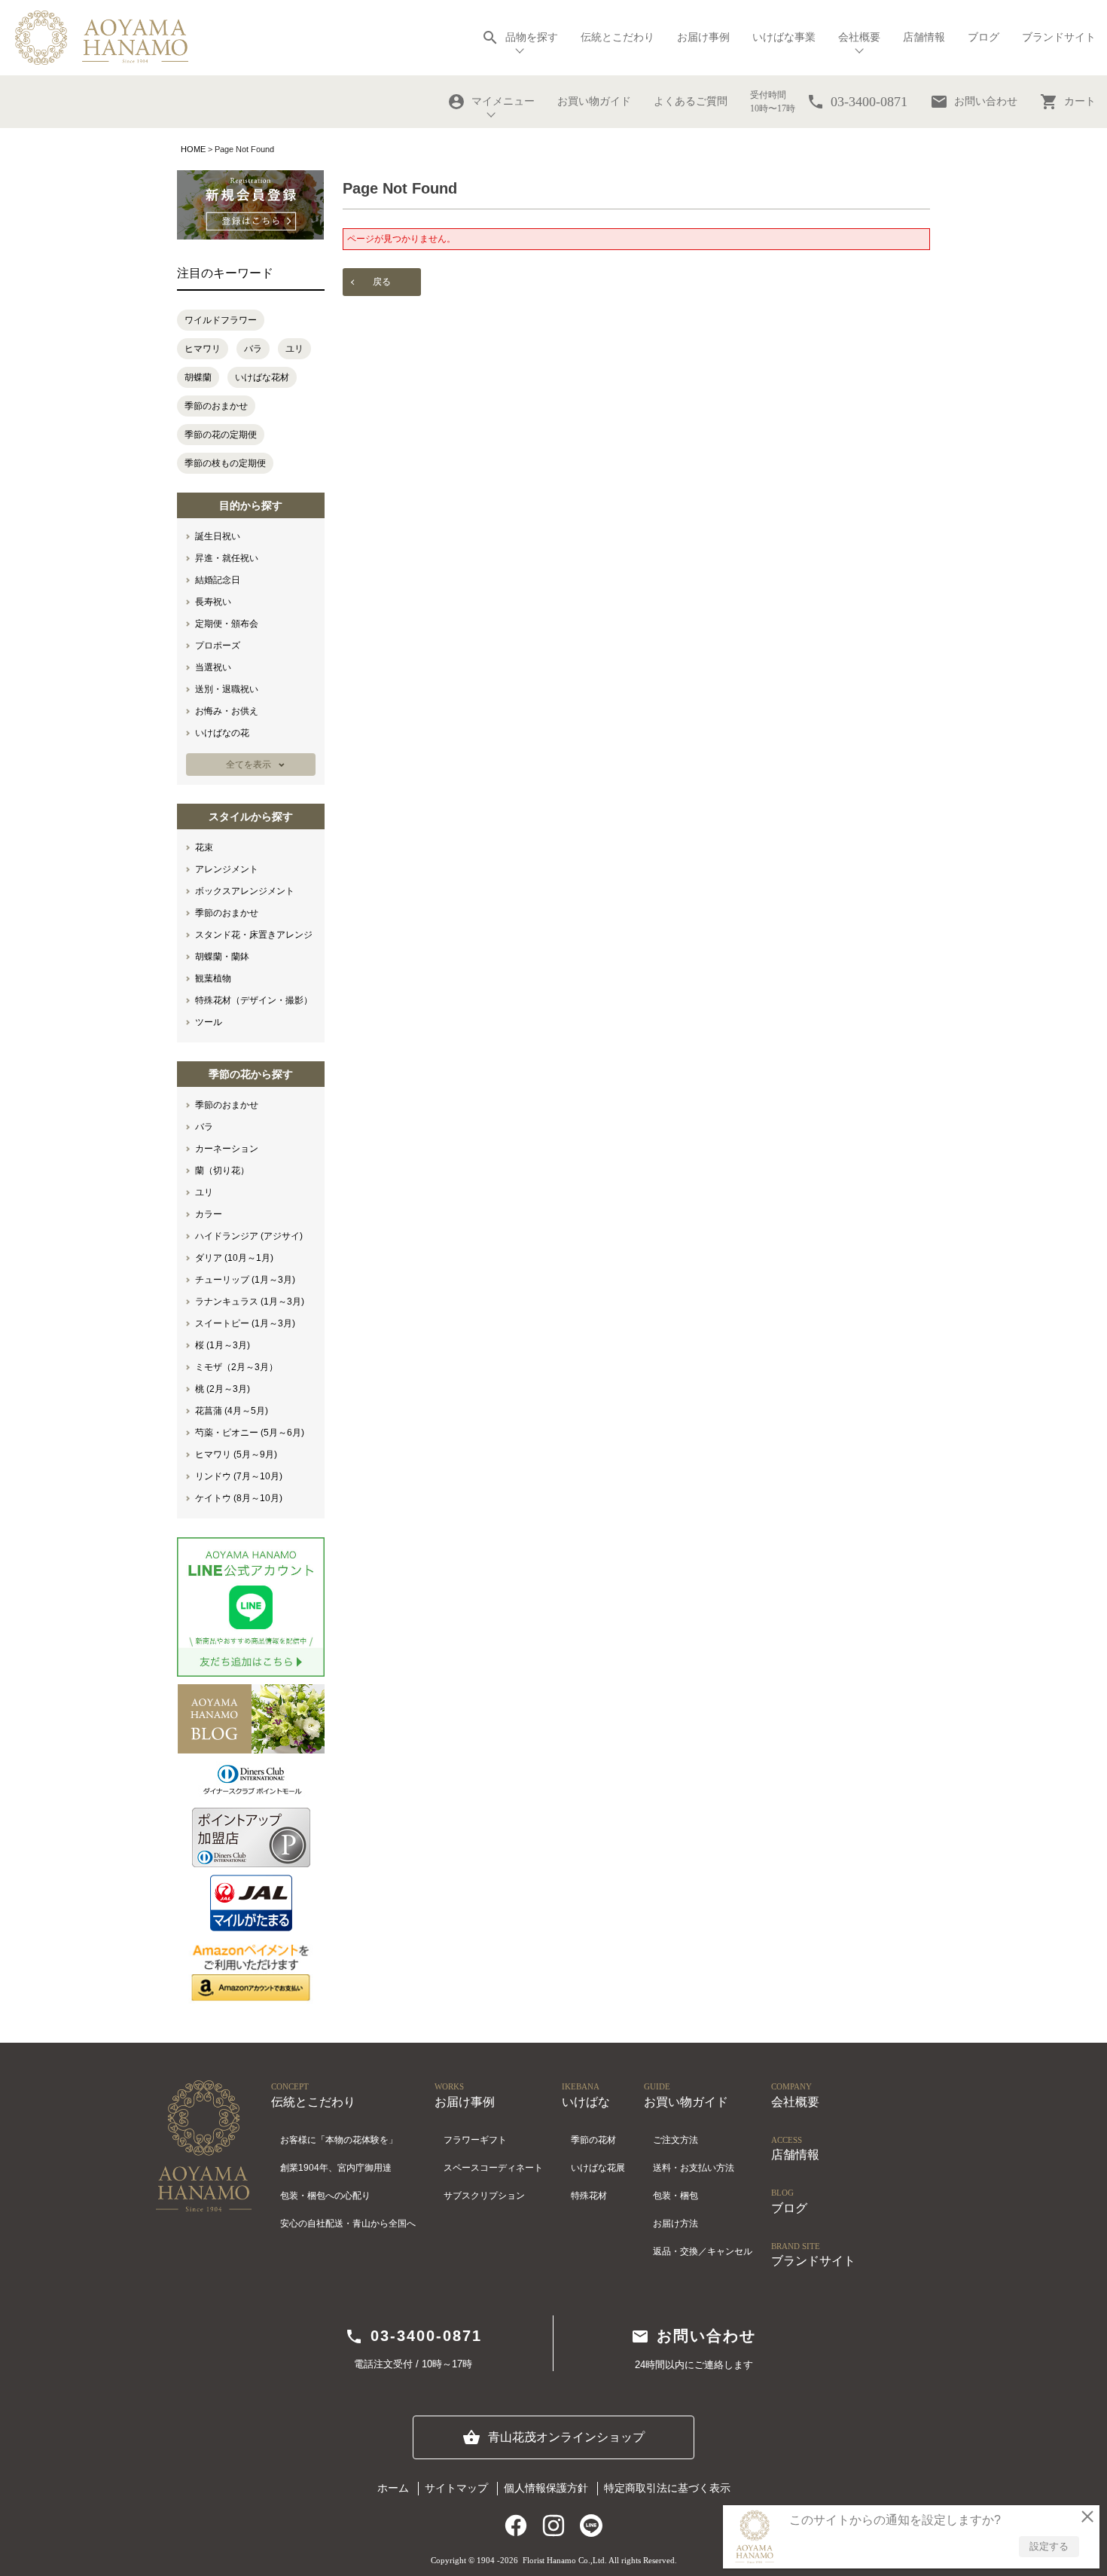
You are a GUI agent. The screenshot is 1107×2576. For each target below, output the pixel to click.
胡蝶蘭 (198, 377)
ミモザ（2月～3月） (236, 1367)
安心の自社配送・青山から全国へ (348, 2223)
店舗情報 (924, 37)
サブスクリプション (484, 2196)
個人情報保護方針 (546, 2488)
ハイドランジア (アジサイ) (249, 1236)
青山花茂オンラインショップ (553, 2437)
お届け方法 (675, 2223)
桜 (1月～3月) (223, 1345)
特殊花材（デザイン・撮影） (254, 1000)
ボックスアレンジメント (245, 891)
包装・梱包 (675, 2196)
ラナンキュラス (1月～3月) (250, 1302)
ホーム (393, 2488)
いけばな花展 (598, 2168)
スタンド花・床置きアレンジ (254, 935)
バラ (253, 349)
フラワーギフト (475, 2140)
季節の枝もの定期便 (225, 463)
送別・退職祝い (227, 689)
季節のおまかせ (216, 406)
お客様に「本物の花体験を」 (339, 2140)
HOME (193, 149)
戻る (382, 282)
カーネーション (227, 1149)
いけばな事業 (784, 37)
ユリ (294, 349)
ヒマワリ (203, 349)
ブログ (983, 37)
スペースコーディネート (493, 2168)
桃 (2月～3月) (223, 1389)
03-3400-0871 (413, 2336)
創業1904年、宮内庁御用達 (336, 2168)
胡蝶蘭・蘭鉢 (222, 957)
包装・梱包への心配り (325, 2196)
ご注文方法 (675, 2140)
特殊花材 (589, 2196)
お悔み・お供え (227, 711)
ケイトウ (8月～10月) (239, 1498)
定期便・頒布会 (227, 624)
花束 (204, 847)
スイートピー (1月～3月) (245, 1323)
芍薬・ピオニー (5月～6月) (250, 1433)
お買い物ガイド (594, 101)
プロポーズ (218, 646)
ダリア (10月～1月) (234, 1258)
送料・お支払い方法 (694, 2168)
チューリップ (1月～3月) (245, 1280)
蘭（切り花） (222, 1170)
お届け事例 (703, 37)
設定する (1049, 2546)
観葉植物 (213, 978)
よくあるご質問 (691, 101)
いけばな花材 (262, 377)
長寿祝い (213, 602)
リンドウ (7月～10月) (239, 1476)
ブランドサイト (1059, 37)
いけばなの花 (222, 733)
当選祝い (213, 667)
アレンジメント (227, 869)
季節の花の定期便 (221, 435)
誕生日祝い (218, 536)
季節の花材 (593, 2140)
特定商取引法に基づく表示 (667, 2488)
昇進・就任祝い (227, 558)
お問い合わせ (974, 102)
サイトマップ (456, 2488)
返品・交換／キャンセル (703, 2251)
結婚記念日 (218, 580)
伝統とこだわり (618, 37)
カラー (209, 1214)
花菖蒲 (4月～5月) (232, 1411)
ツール (209, 1022)
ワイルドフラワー (221, 320)
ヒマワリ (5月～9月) (236, 1454)
